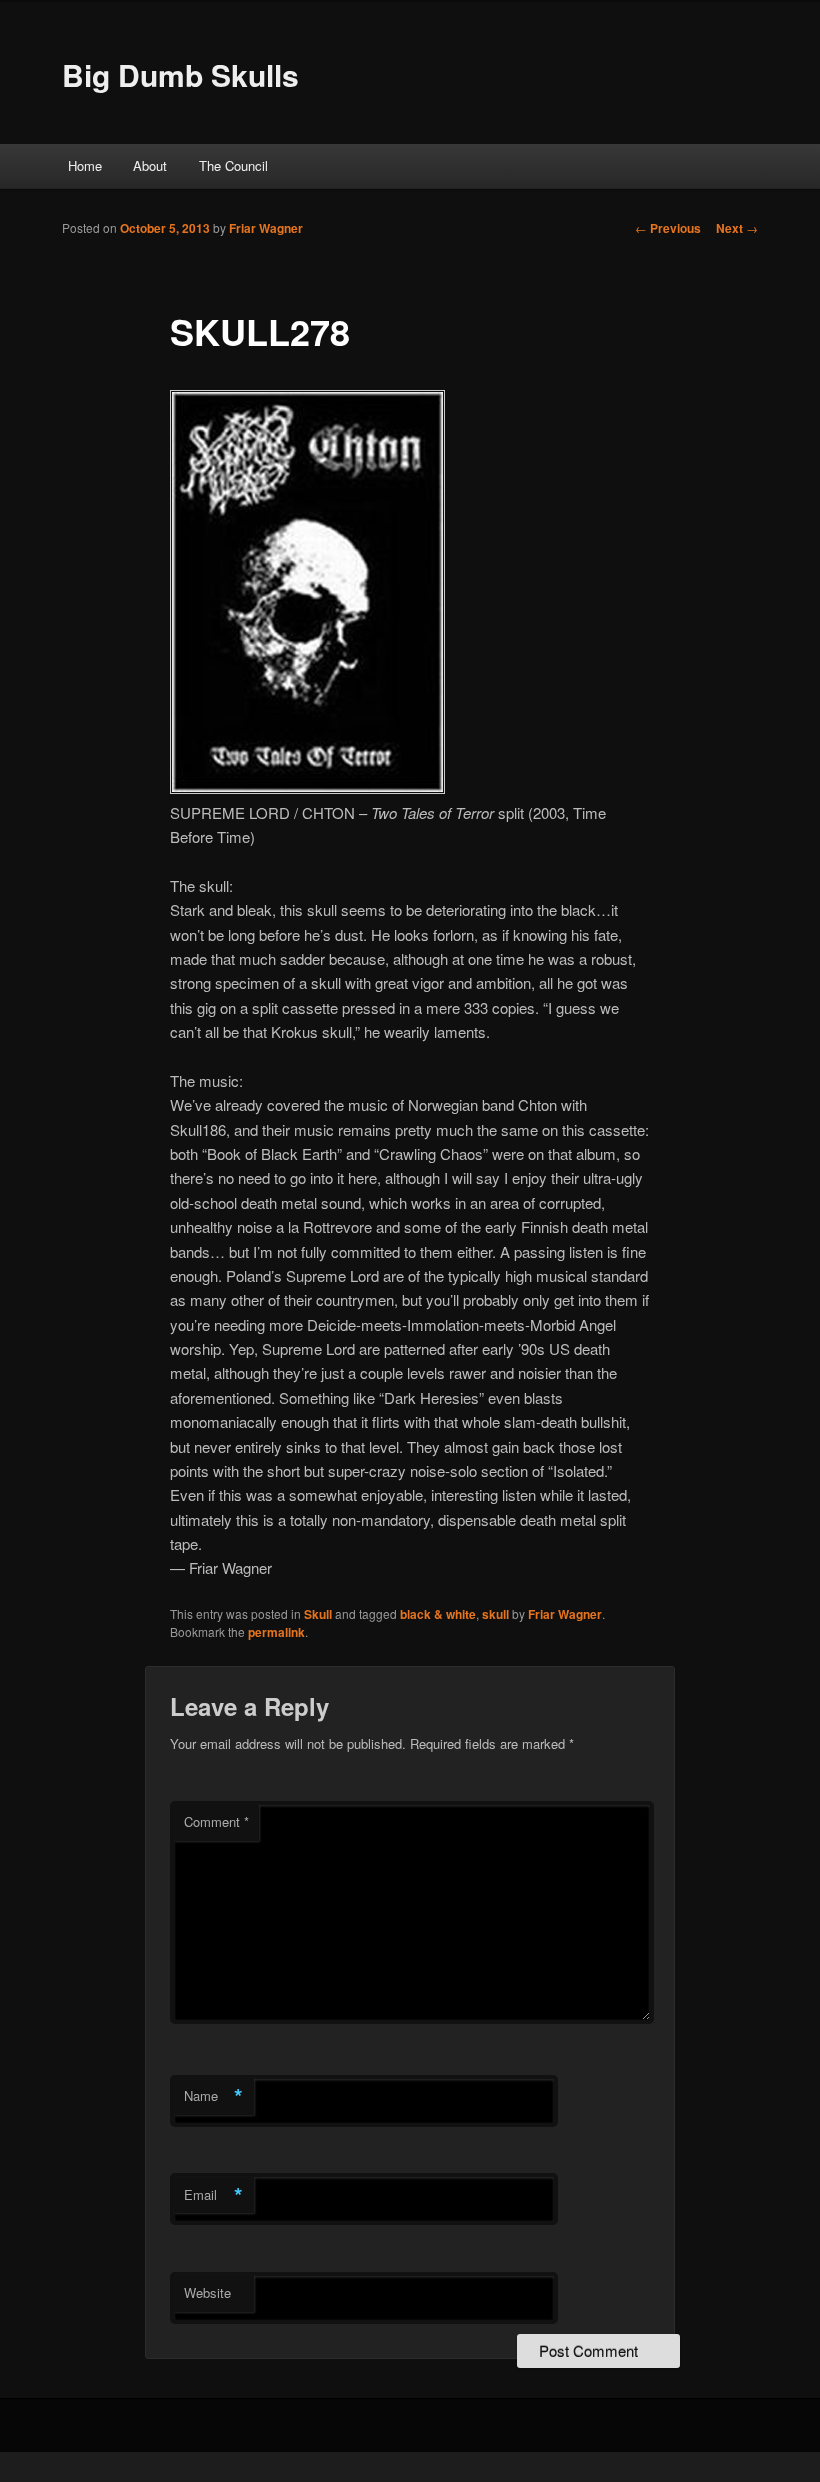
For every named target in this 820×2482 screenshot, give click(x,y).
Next (737, 228)
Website (207, 2292)
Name (213, 2096)
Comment (216, 1821)
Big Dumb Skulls (180, 74)
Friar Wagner (266, 228)
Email (213, 2195)
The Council (233, 165)
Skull (318, 1614)
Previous (668, 228)
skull (495, 1614)
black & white (438, 1614)
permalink (276, 1632)
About (150, 165)
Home (85, 165)
